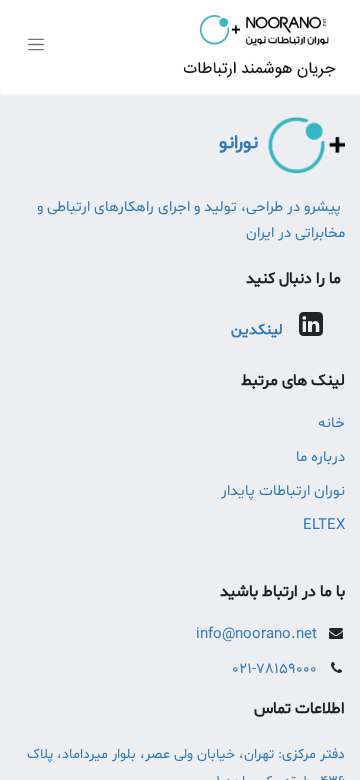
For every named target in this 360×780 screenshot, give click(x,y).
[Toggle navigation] (36, 45)
